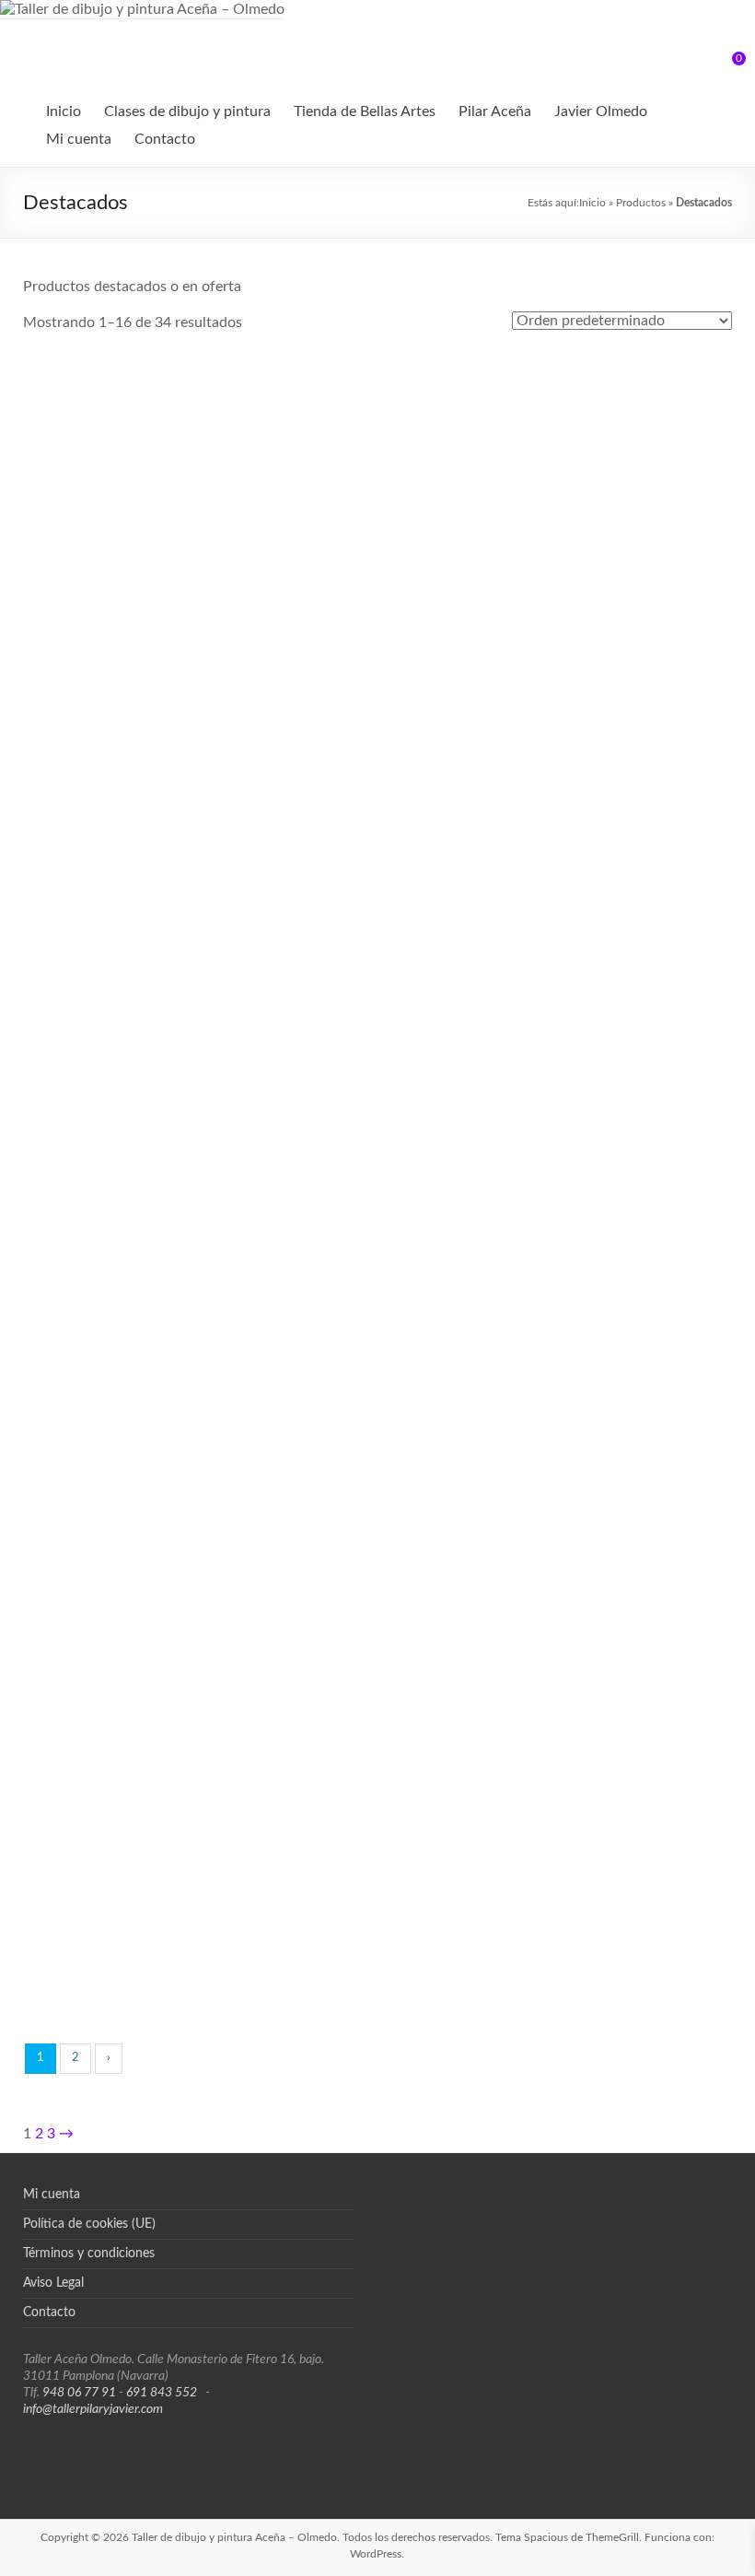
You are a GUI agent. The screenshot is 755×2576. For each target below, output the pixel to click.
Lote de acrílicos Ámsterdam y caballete (141, 1717)
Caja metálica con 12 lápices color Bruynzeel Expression (614, 786)
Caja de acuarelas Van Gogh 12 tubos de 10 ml (141, 786)
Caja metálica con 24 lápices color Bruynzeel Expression (141, 973)
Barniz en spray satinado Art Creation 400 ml (141, 600)
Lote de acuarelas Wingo (377, 1691)
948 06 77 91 (79, 2393)
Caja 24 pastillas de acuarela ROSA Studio (377, 600)
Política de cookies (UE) (89, 2224)
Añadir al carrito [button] (141, 501)
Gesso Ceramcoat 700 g (614, 1318)
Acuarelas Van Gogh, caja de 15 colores (141, 413)
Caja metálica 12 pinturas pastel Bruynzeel (377, 786)
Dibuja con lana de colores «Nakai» (141, 1158)
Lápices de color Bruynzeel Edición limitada (614, 1531)
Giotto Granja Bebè (377, 1505)
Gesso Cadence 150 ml (377, 1318)
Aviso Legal (53, 2283)
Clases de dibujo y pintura (187, 111)
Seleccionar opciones (614, 1060)
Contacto (165, 139)
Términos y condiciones (89, 2254)
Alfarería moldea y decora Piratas (377, 395)
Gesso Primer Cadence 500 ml (141, 1514)
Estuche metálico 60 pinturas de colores (614, 1158)
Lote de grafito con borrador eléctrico (614, 1717)
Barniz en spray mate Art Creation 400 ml (614, 413)
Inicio (64, 111)
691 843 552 (162, 2393)
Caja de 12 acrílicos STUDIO (614, 573)
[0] (726, 65)
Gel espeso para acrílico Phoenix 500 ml (141, 1345)
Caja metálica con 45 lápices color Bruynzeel (377, 973)
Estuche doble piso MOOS (377, 1131)
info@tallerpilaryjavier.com (93, 2409)
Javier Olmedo (601, 111)
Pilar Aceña (495, 111)
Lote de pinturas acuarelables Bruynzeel (141, 1904)
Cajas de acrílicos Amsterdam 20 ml (614, 973)
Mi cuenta (79, 139)
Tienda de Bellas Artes (365, 111)
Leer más (415, 1358)
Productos (641, 203)
